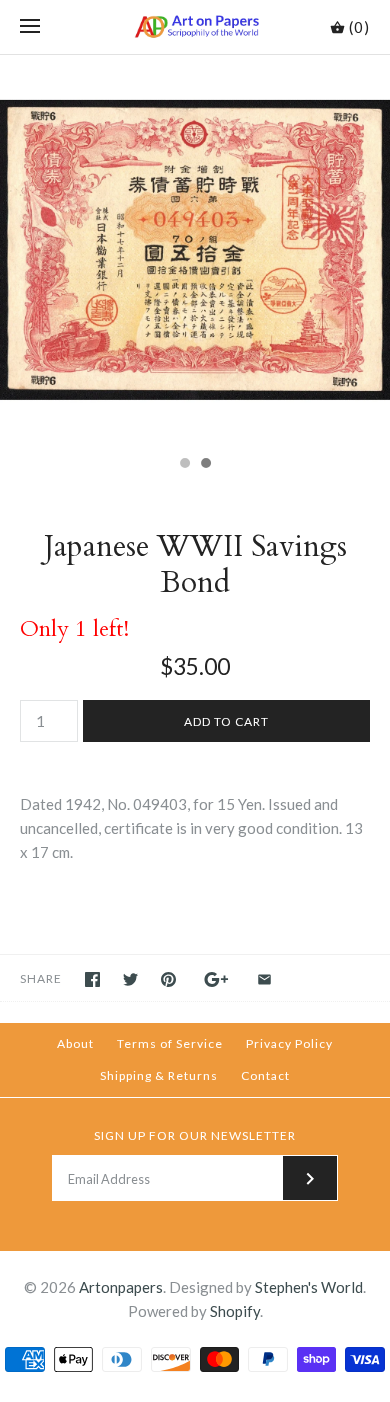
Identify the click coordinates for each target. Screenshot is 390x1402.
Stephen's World (309, 1287)
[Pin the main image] (168, 979)
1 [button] (184, 465)
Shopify (235, 1311)
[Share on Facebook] (92, 979)
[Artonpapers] (195, 27)
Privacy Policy (289, 1043)
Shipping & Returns (159, 1075)
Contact (265, 1075)
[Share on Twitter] (130, 979)
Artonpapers (121, 1287)
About (75, 1043)
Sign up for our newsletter (195, 1135)
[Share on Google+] (216, 979)
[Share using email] (264, 979)
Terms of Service (170, 1043)
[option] (195, 250)
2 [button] (205, 465)
